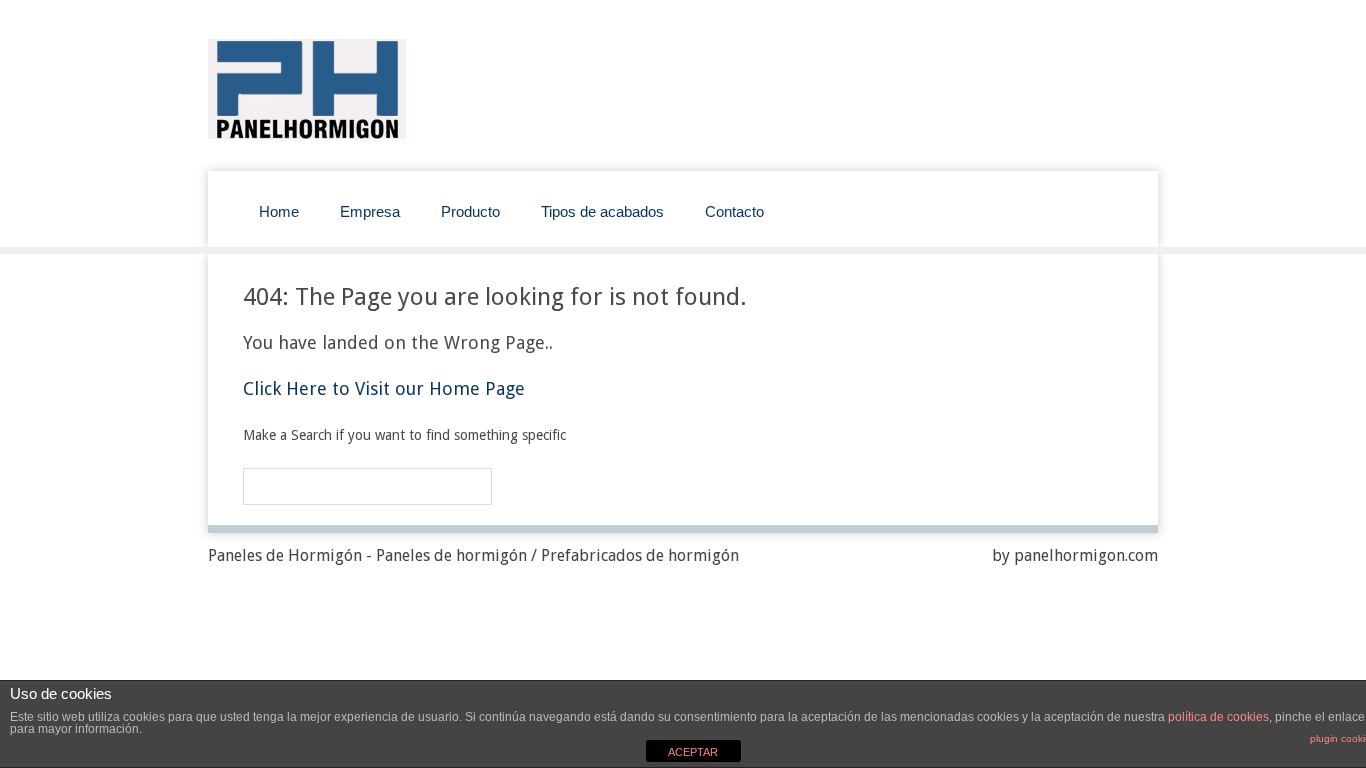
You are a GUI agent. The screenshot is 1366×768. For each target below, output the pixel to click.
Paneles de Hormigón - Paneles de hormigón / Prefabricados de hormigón (473, 555)
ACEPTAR (693, 752)
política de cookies (1218, 717)
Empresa (370, 211)
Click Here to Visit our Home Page (384, 388)
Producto (470, 211)
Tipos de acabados (602, 211)
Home (279, 211)
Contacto (734, 211)
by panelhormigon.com (1075, 555)
